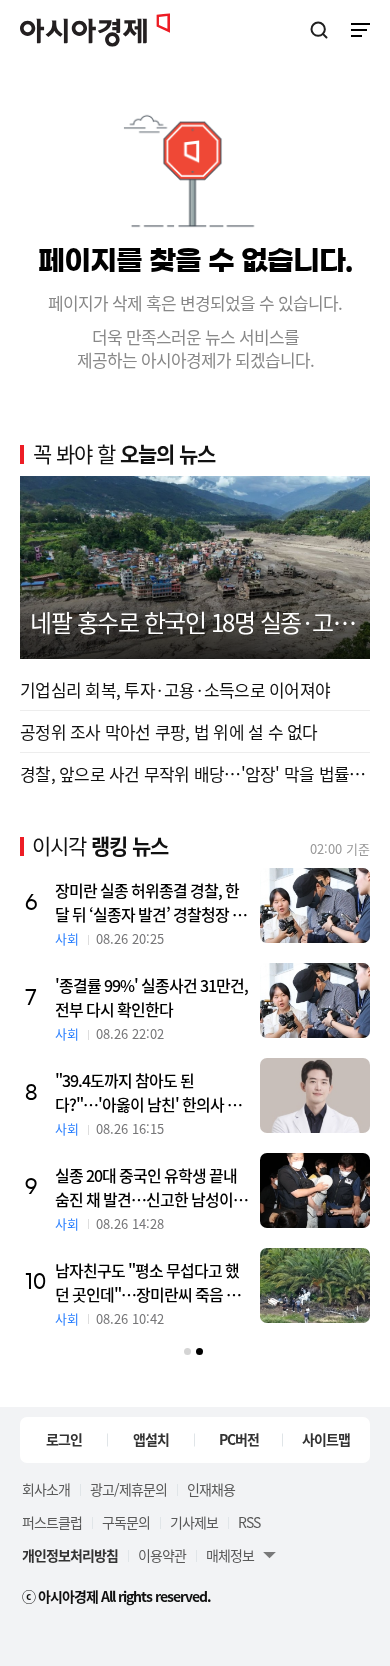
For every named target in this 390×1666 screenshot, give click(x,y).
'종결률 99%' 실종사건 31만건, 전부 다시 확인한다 (151, 997)
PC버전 (239, 1439)
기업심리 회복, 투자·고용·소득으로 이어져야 (175, 689)
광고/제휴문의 (128, 1489)
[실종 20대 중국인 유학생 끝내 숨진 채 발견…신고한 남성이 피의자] (315, 1190)
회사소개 (46, 1489)
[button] (187, 1351)
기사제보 (194, 1522)
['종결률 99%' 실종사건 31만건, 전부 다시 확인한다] (315, 1000)
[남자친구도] (315, 1285)
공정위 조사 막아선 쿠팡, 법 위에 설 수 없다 (169, 731)
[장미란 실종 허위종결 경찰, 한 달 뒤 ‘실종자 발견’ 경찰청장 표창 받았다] (315, 905)
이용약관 (162, 1555)
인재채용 (211, 1489)
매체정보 (230, 1555)
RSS (249, 1522)
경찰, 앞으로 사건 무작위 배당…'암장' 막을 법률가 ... (195, 773)
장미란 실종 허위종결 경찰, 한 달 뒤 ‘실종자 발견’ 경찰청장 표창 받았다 (150, 902)
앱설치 (151, 1439)
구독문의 (126, 1522)
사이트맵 (326, 1439)
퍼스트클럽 (52, 1522)
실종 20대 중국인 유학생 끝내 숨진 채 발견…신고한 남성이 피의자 (152, 1187)
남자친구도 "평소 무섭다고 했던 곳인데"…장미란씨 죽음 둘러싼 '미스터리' (147, 1282)
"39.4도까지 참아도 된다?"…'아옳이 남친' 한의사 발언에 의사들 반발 (148, 1092)
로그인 (64, 1439)
